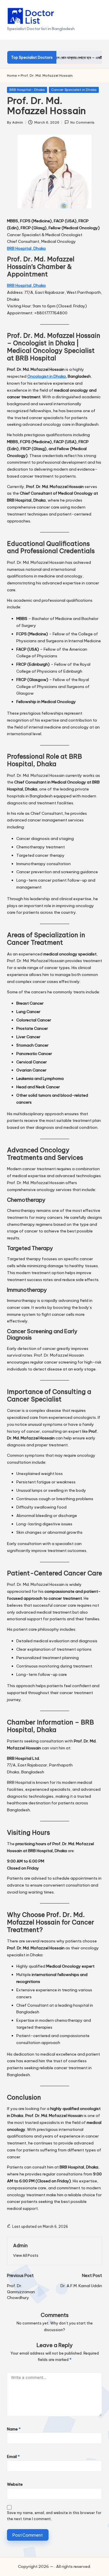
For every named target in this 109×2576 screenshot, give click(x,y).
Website (15, 2484)
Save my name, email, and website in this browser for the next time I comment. (54, 2516)
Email (13, 2456)
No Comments (82, 122)
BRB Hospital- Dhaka (27, 90)
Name (14, 2429)
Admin (20, 2245)
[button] (26, 2255)
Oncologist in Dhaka (47, 376)
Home (12, 76)
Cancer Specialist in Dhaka (74, 90)
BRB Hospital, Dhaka (26, 248)
